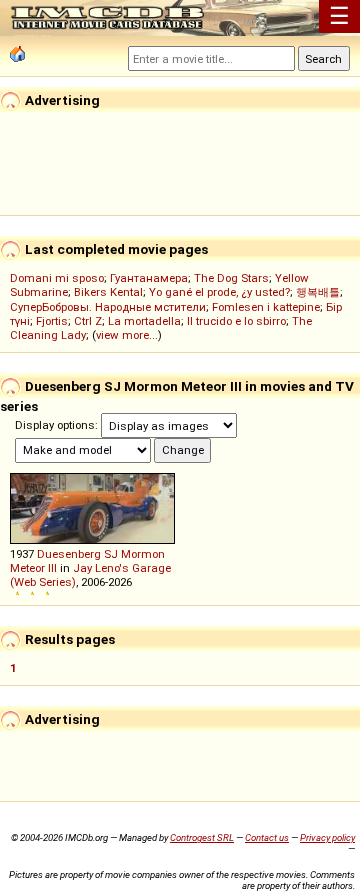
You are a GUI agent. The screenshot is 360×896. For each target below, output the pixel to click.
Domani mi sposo (57, 278)
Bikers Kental (108, 292)
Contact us (267, 837)
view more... (127, 335)
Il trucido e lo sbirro (236, 321)
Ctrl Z (88, 321)
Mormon (143, 554)
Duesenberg (69, 554)
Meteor (27, 568)
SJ (111, 554)
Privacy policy (327, 837)
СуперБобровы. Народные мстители (108, 307)
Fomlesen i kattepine (266, 307)
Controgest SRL (202, 837)
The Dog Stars (231, 278)
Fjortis (52, 321)
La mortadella (144, 321)
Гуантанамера (149, 278)
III (52, 568)
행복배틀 (318, 292)
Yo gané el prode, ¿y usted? (219, 292)
